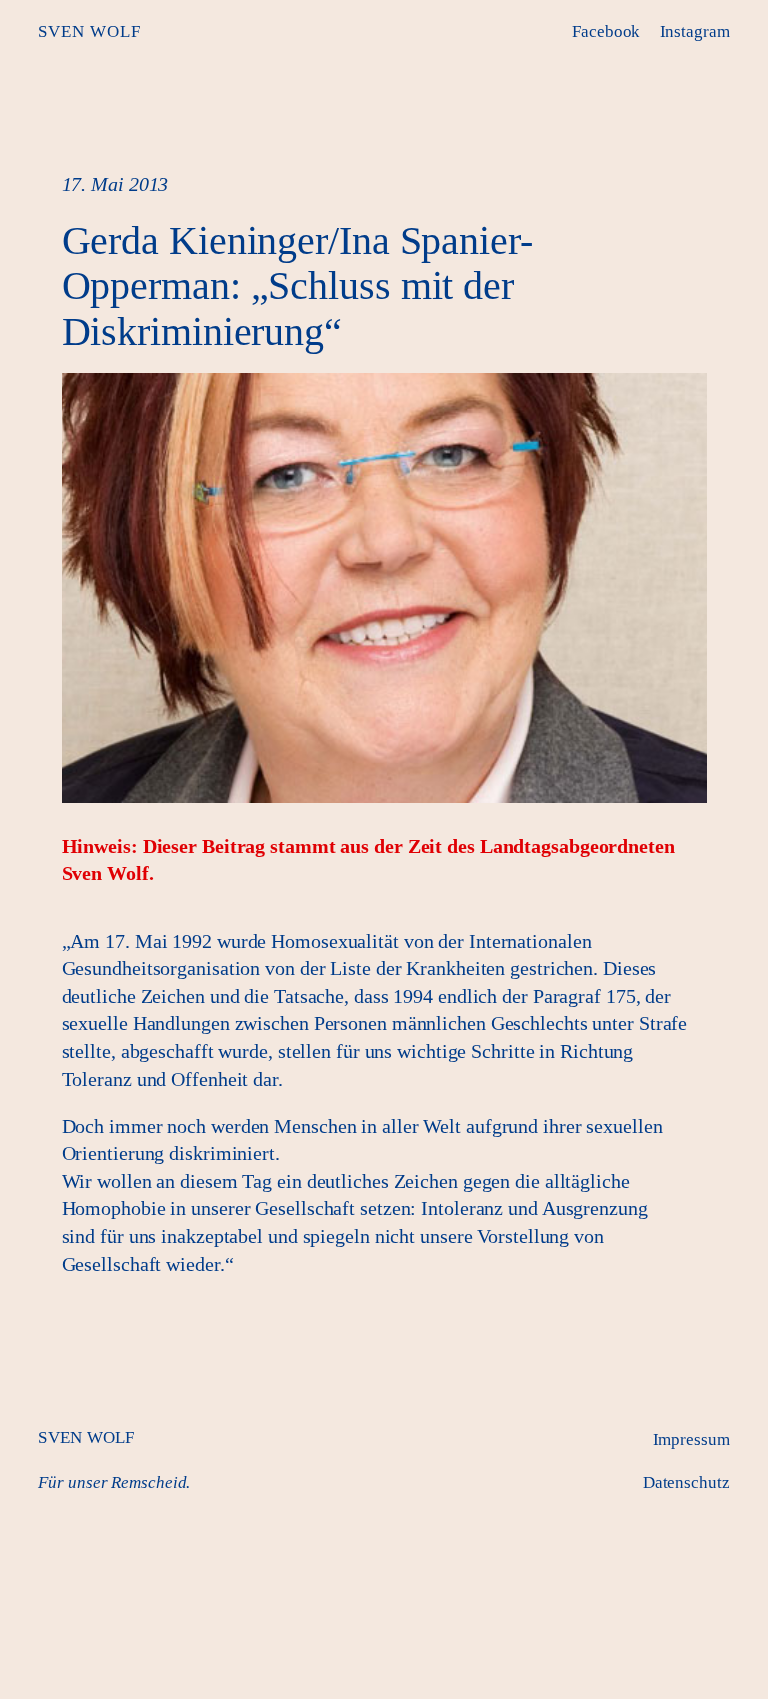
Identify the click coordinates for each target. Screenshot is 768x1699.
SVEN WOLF (89, 31)
